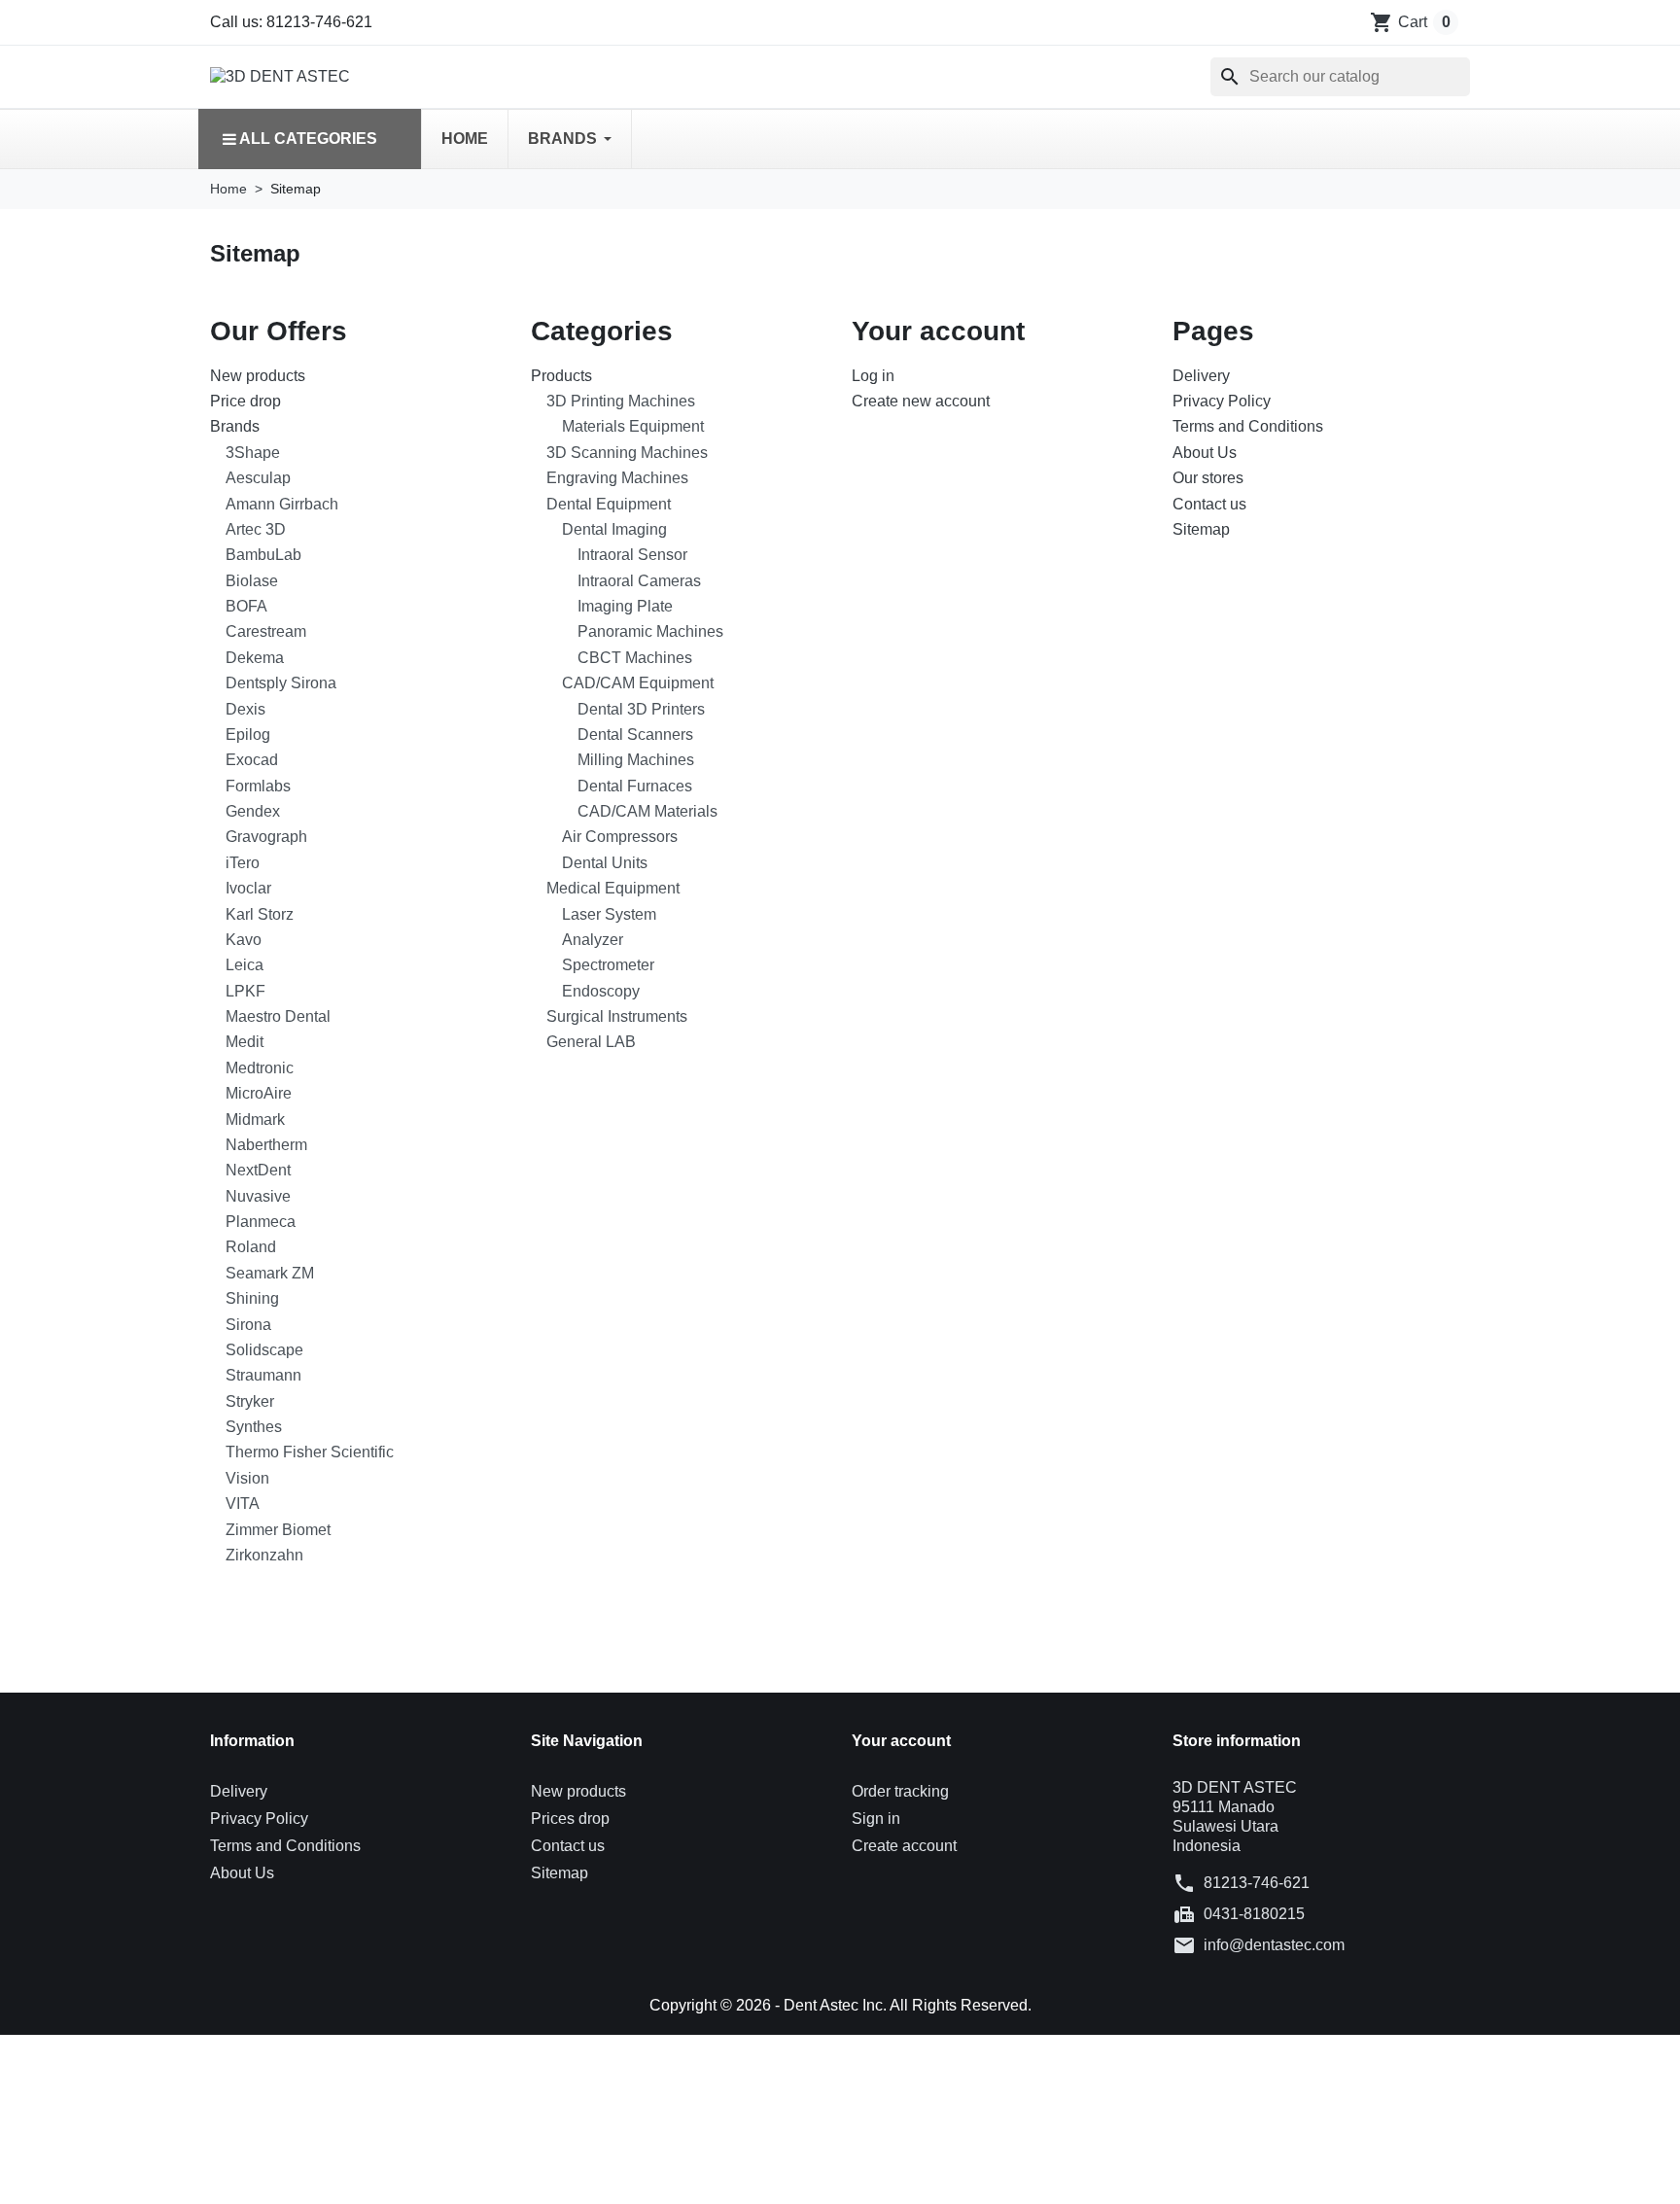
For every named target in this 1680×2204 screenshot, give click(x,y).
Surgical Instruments (617, 1016)
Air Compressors (620, 837)
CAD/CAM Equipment (638, 683)
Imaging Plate (625, 606)
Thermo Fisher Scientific (310, 1452)
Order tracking (900, 1791)
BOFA (246, 606)
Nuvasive (258, 1196)
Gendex (253, 811)
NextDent (258, 1170)
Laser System (609, 914)
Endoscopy (601, 991)
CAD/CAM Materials (647, 811)
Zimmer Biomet (278, 1530)
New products (258, 376)
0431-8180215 (1254, 1914)
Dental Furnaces (635, 786)
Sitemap (1201, 529)
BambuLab (263, 555)
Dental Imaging (614, 529)
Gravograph (266, 837)
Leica (245, 965)
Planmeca (261, 1222)
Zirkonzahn (264, 1555)
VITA (243, 1504)
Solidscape (264, 1350)
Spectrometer (608, 965)
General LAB (591, 1042)
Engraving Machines (617, 478)
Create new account (921, 401)
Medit (245, 1042)
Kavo (244, 940)
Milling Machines (636, 760)
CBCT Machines (635, 658)
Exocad (252, 760)
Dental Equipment (609, 504)
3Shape (253, 453)
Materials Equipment (633, 426)
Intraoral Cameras (639, 581)
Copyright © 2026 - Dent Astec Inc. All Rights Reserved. (840, 2005)
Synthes (254, 1427)
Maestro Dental (278, 1016)
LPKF (245, 991)
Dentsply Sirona (281, 683)
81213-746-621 (1257, 1883)
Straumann (263, 1375)
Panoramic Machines (650, 631)
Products (561, 376)
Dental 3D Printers (641, 709)
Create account (904, 1846)
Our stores (1208, 478)
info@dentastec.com (1274, 1945)
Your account (901, 1741)
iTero (243, 863)
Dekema (255, 658)
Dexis (245, 709)
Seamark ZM (270, 1273)
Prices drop (570, 1819)
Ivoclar (248, 888)
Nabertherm (266, 1145)
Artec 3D (256, 529)
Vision (247, 1478)
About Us (1205, 453)
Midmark (255, 1119)
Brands (235, 426)
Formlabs (258, 786)
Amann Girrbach (282, 504)
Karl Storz (260, 914)
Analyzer (593, 940)
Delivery (1201, 376)
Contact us (1209, 504)
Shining (252, 1298)
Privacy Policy (1222, 401)
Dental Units (605, 863)
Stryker (250, 1401)
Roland (251, 1247)
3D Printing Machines (621, 401)
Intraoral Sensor (632, 555)
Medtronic (260, 1068)
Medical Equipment (613, 888)
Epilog (248, 735)
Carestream (266, 631)
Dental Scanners (635, 735)
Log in (873, 376)
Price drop (245, 401)
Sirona (248, 1325)
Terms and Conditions (1248, 426)
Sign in (876, 1819)
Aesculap (258, 478)
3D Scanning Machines (627, 453)
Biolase (252, 581)
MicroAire (259, 1093)
